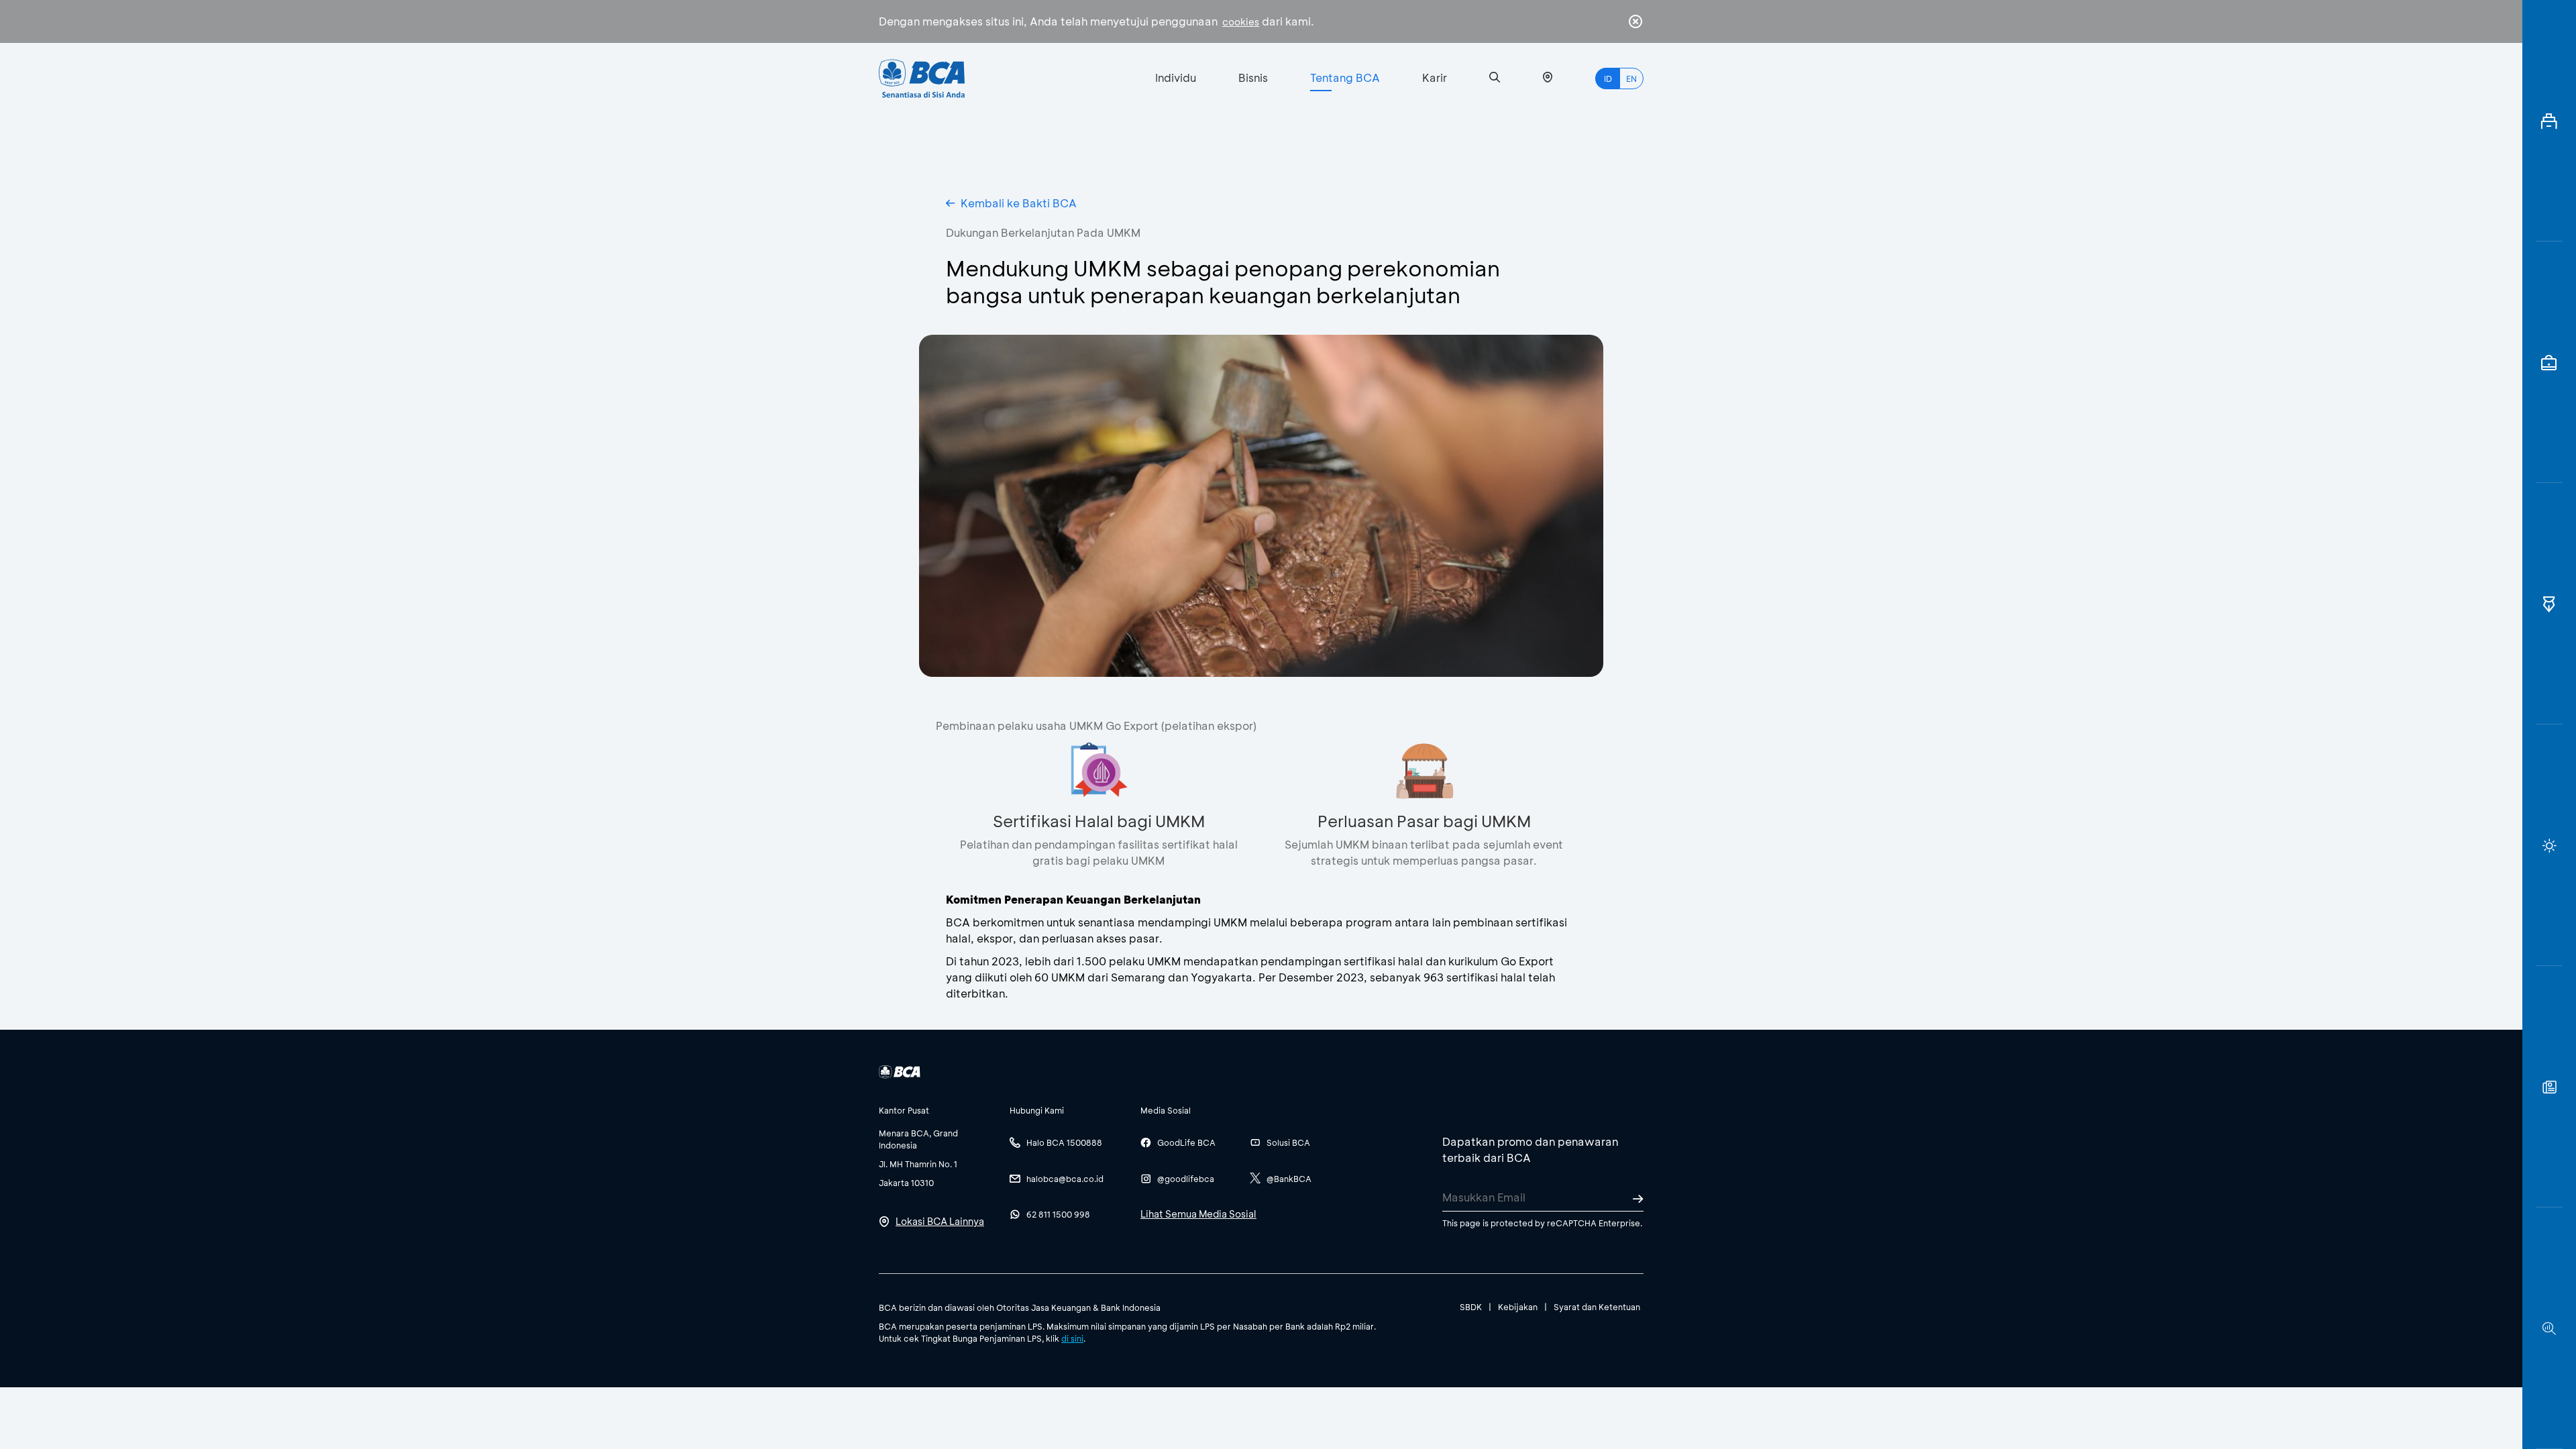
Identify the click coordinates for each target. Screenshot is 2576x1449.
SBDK (1471, 1307)
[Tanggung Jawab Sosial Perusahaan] (2549, 1087)
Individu (1176, 77)
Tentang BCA (1345, 77)
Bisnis (1253, 77)
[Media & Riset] (2549, 1328)
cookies (1241, 22)
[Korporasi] (2549, 121)
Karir (1435, 77)
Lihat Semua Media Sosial (1198, 1214)
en (1631, 78)
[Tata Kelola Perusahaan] (2549, 604)
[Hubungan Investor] (2549, 362)
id (1608, 78)
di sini (1072, 1338)
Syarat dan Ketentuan (1597, 1307)
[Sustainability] (2549, 845)
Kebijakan (1518, 1307)
